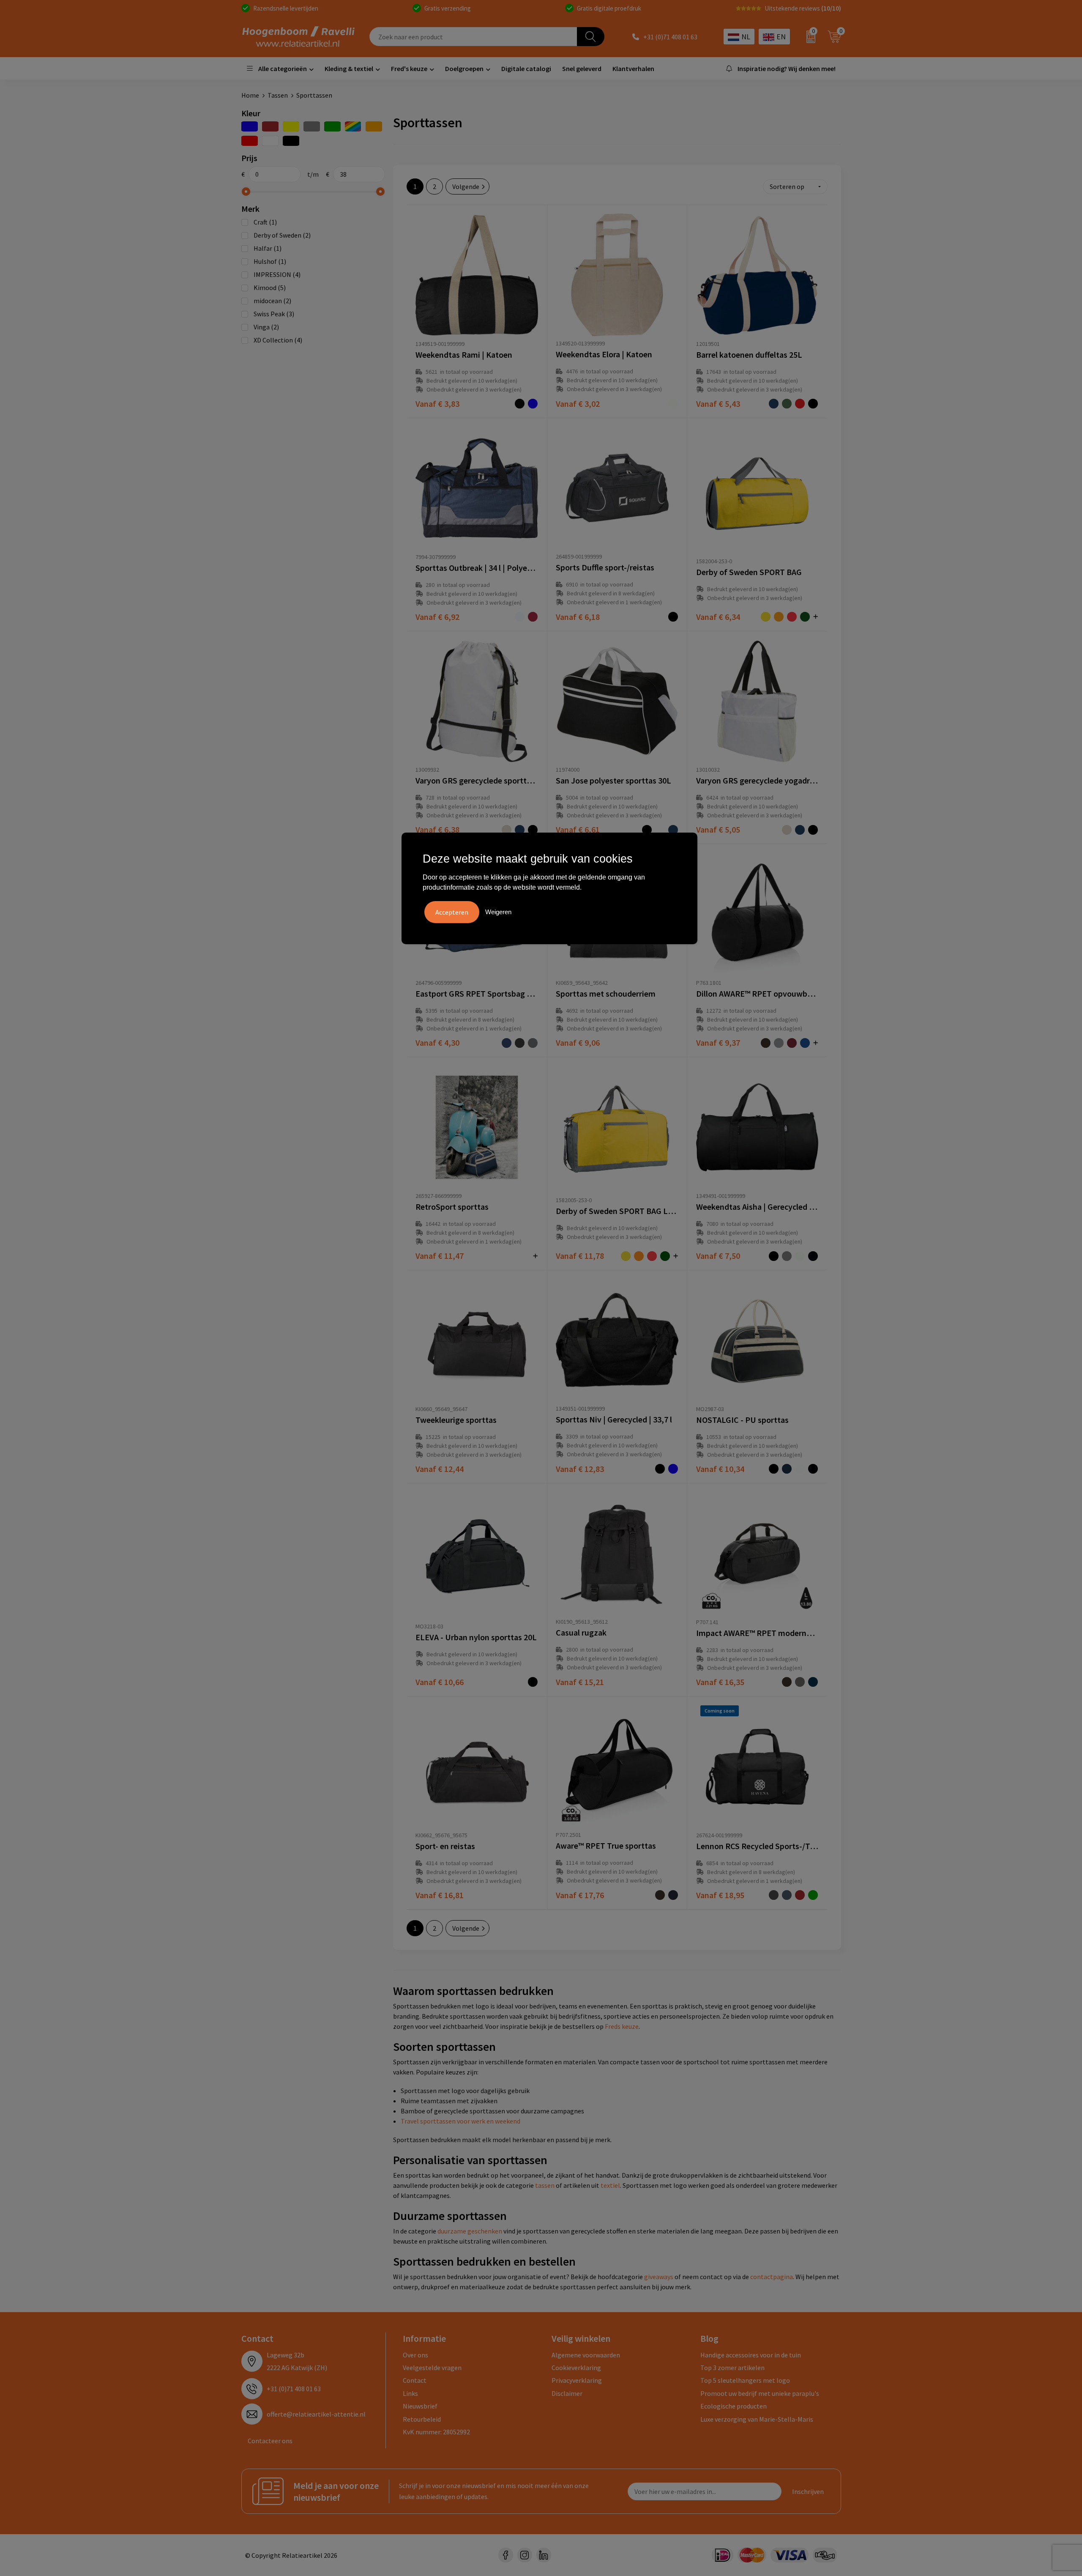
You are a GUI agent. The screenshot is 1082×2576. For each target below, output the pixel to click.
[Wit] (270, 141)
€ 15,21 (580, 1682)
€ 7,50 (718, 1256)
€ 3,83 (437, 404)
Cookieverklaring (576, 2368)
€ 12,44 (440, 1469)
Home (250, 95)
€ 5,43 (718, 404)
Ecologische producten (734, 2406)
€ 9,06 (578, 1043)
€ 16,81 (440, 1895)
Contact (415, 2380)
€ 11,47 (440, 1256)
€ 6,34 (718, 617)
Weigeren (498, 912)
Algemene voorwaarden (586, 2355)
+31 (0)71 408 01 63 (670, 37)
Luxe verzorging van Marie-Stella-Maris (757, 2419)
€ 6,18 (578, 617)
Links (410, 2393)
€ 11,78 (580, 1256)
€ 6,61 (578, 829)
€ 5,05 (718, 829)
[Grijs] (312, 126)
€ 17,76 (580, 1895)
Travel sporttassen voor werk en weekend (460, 2121)
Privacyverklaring (577, 2380)
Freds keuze (622, 2026)
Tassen (278, 95)
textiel (610, 2185)
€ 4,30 (437, 1043)
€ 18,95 (720, 1895)
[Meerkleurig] (353, 126)
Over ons (415, 2355)
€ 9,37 (718, 1043)
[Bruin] (270, 126)
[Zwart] (291, 141)
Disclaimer (567, 2393)
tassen (545, 2185)
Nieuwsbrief (420, 2406)
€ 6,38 (437, 829)
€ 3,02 (578, 404)
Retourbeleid (422, 2419)
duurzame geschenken (470, 2231)
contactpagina (772, 2277)
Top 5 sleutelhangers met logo (745, 2380)
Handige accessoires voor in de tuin (751, 2355)
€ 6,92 (437, 617)
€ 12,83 (580, 1469)
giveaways (659, 2277)
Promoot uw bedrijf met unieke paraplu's (760, 2393)
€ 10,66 (440, 1682)
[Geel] (291, 126)
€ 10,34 (720, 1469)
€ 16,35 (720, 1682)
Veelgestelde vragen (432, 2368)
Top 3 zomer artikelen (732, 2368)
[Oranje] (374, 126)
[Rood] (250, 141)
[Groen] (332, 126)
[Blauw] (250, 126)
